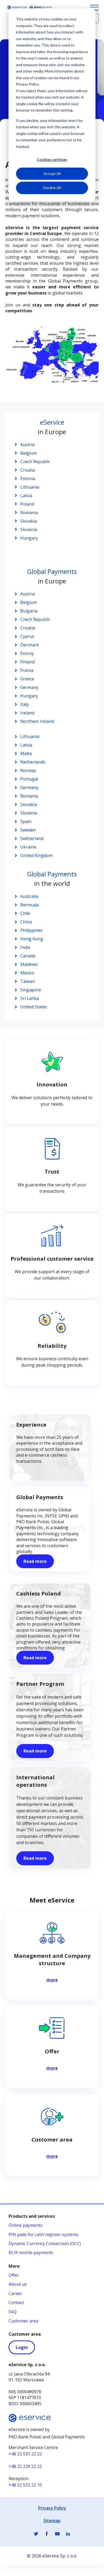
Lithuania (30, 487)
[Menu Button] (94, 8)
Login (22, 2347)
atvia (27, 745)
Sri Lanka (30, 998)
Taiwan (28, 981)
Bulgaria (29, 611)
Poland (27, 504)
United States (34, 1007)
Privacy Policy (52, 2508)
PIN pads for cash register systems (43, 2234)
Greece (27, 679)
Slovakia (29, 521)
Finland (27, 662)
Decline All (52, 188)
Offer (14, 2275)
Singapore (31, 990)
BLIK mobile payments (31, 2253)
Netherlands (33, 762)
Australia (29, 896)
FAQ (13, 2312)
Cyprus (27, 636)
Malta (26, 753)
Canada (28, 956)
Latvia (26, 496)
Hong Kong (32, 939)
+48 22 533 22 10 (25, 2485)
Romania (29, 513)
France (27, 670)
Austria (27, 445)
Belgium (29, 453)
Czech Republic (35, 462)
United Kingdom (36, 855)
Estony (27, 653)
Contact (16, 2302)
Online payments (25, 2225)
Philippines (31, 930)
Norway (28, 770)
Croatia (28, 470)
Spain (26, 821)
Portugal (29, 779)
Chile (25, 913)
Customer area (23, 2321)
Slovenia (29, 530)
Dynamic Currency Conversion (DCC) (45, 2244)
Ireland (28, 713)
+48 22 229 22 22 (25, 2466)
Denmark (30, 645)
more (52, 1980)
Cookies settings (52, 159)
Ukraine (28, 847)
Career (15, 2293)
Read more (35, 1561)
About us (18, 2284)
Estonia (28, 479)
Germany (29, 687)
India (25, 947)
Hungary (29, 538)
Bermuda (29, 905)
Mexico (27, 973)
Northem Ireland (37, 721)
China (26, 922)
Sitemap (52, 2520)
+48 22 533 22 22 (25, 2454)
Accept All (52, 174)
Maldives (29, 964)
